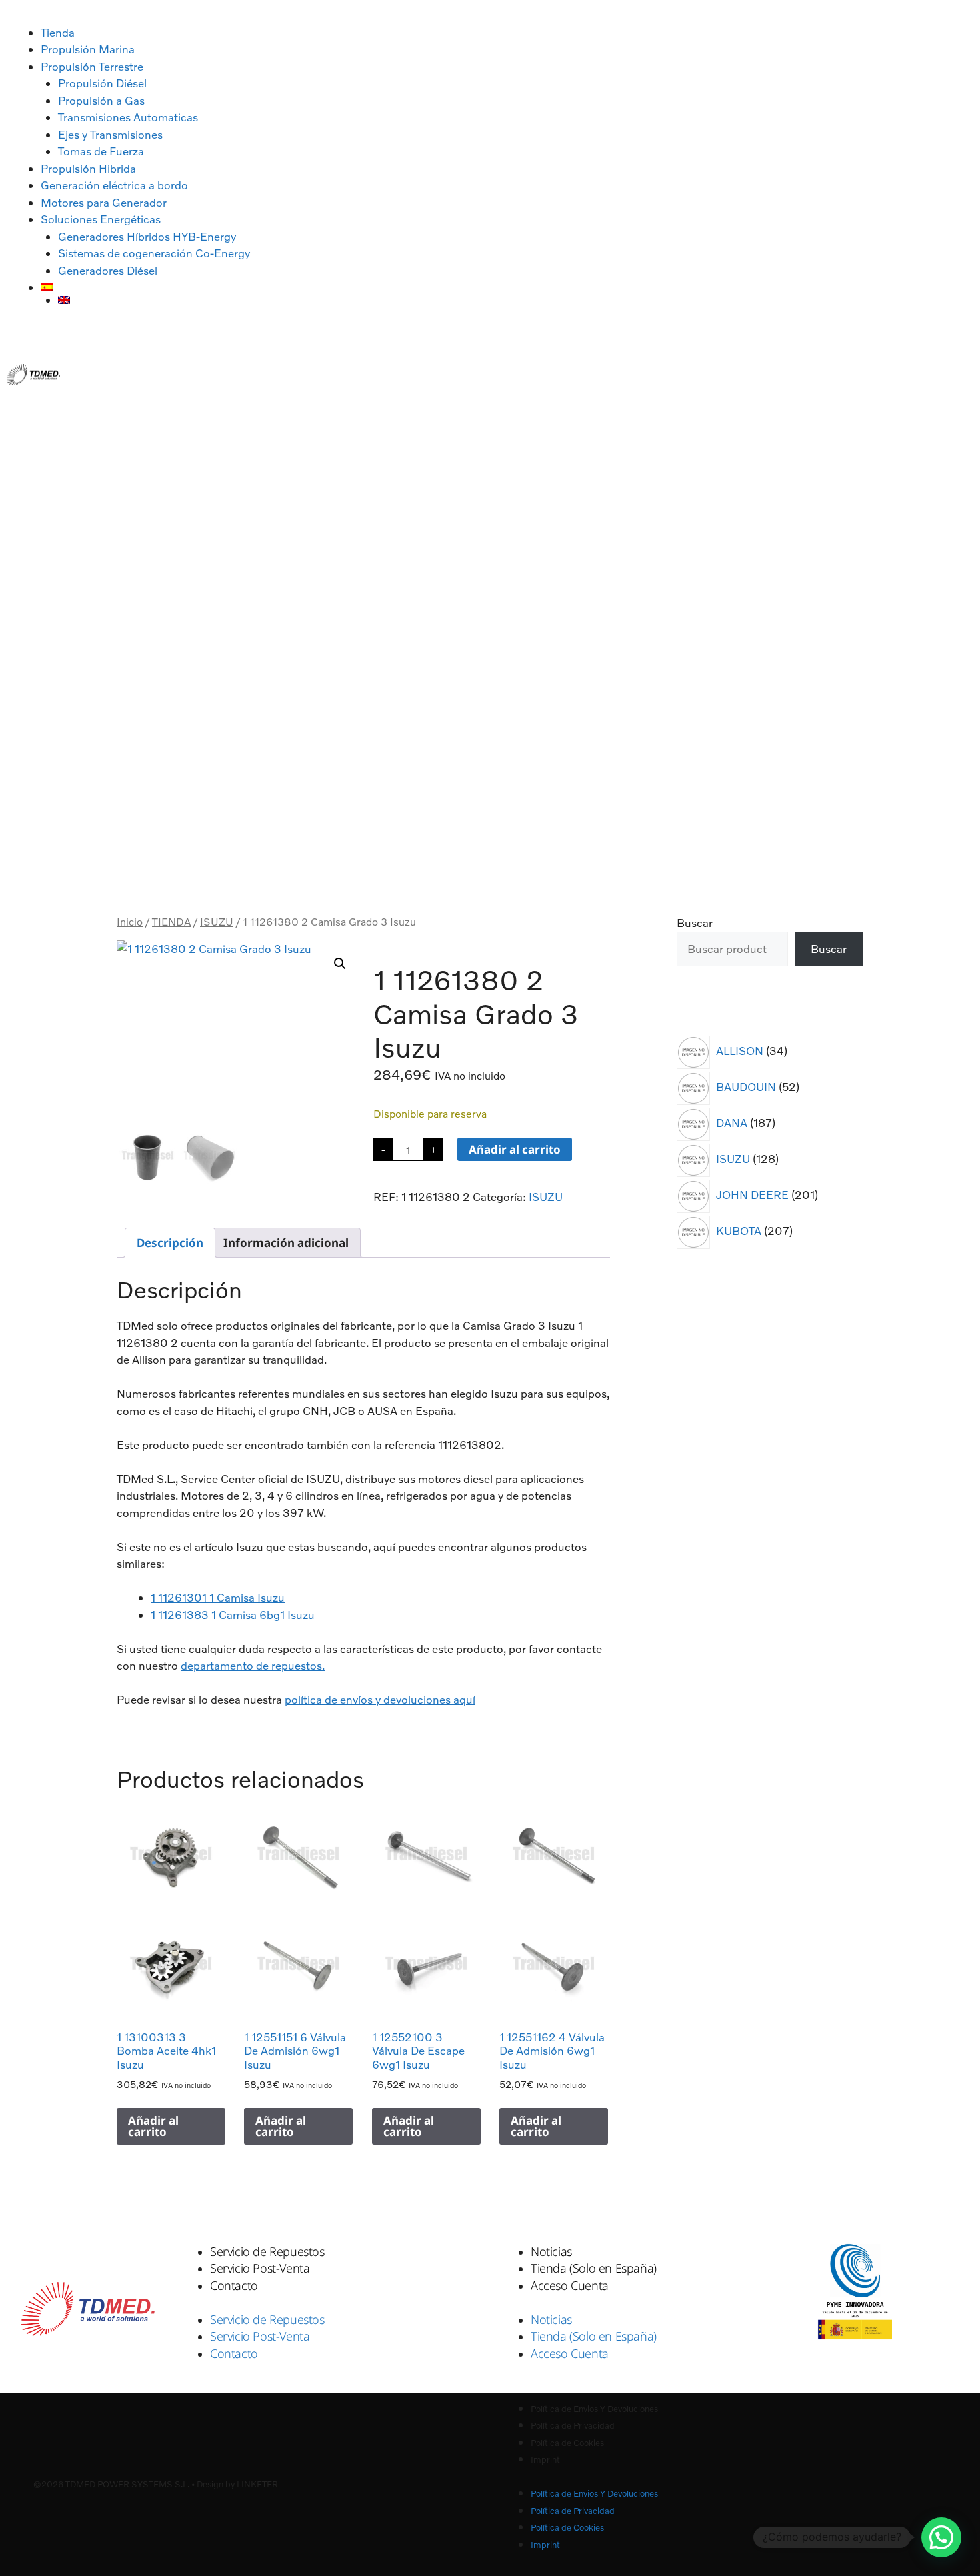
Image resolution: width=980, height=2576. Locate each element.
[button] (340, 964)
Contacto (234, 2285)
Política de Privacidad (573, 2425)
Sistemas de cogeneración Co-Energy (154, 253)
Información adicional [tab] (286, 1243)
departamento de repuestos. (253, 1665)
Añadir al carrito (515, 1149)
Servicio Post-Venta (260, 2268)
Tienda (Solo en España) (594, 2268)
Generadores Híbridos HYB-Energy (147, 236)
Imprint (545, 2459)
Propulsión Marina (88, 49)
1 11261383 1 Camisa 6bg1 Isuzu (233, 1615)
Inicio (130, 922)
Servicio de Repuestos (267, 2251)
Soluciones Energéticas (101, 219)
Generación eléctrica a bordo (114, 185)
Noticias (551, 2251)
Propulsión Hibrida (88, 168)
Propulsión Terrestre (92, 66)
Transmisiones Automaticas (128, 117)
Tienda (58, 32)
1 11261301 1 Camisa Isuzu (218, 1597)
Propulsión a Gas (101, 100)
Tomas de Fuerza (101, 151)
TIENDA (171, 922)
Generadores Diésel (108, 270)
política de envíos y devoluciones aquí (380, 1699)
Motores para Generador (104, 202)
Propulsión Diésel (102, 83)
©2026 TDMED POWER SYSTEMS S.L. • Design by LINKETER (156, 2484)
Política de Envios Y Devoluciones (594, 2409)
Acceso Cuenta (570, 2285)
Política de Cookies (567, 2443)
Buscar (695, 923)
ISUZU (217, 922)
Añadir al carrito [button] (153, 2126)
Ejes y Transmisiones (110, 134)
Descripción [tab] (170, 1243)
